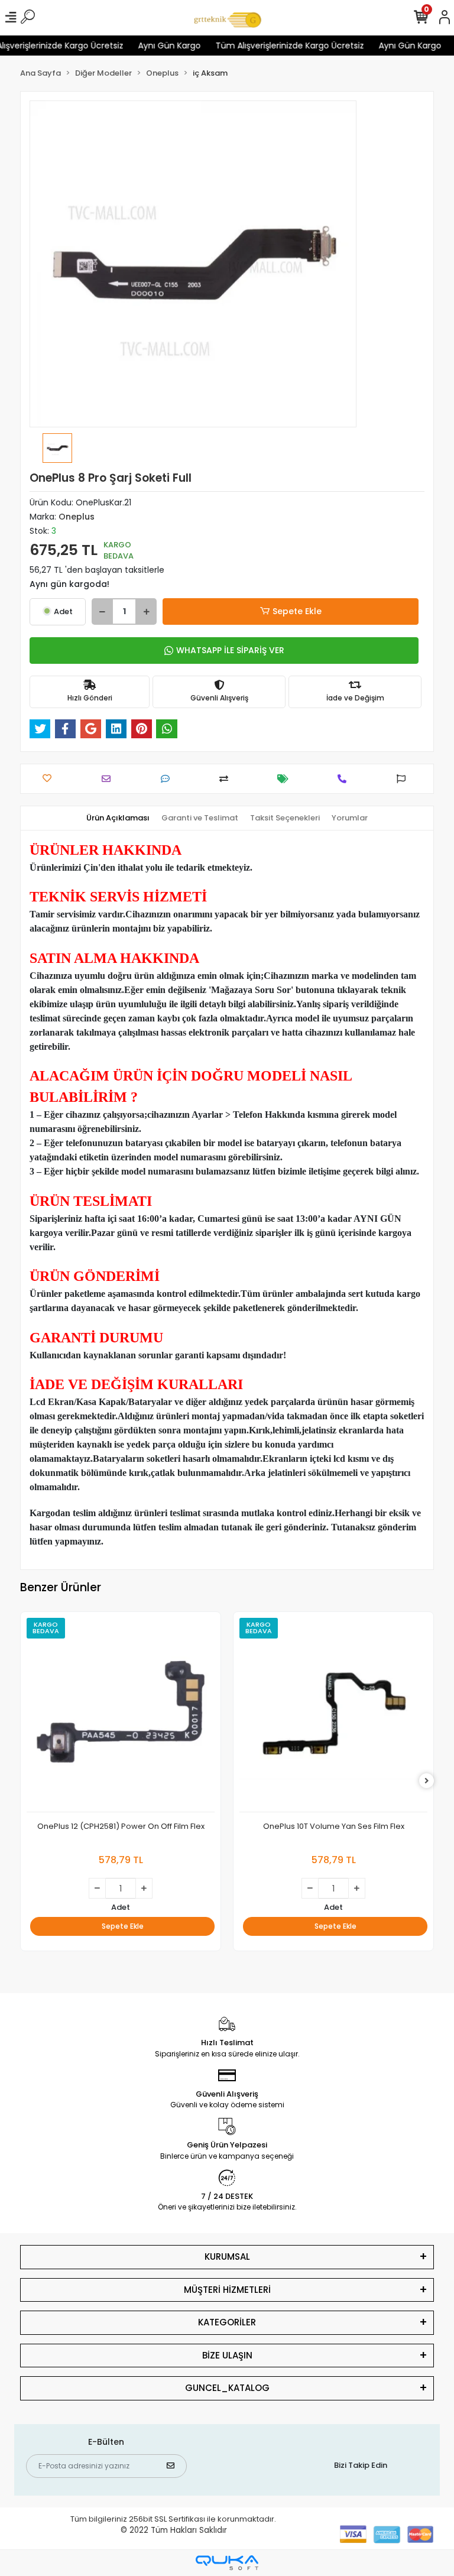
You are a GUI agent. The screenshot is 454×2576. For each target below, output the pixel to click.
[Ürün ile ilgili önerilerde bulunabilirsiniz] (404, 779)
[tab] (118, 818)
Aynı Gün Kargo (149, 46)
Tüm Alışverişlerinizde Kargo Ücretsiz (269, 46)
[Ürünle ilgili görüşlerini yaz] (168, 779)
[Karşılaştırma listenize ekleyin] (227, 779)
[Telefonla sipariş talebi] (345, 779)
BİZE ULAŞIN (227, 2355)
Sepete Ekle (297, 611)
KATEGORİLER (227, 2322)
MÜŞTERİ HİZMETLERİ (227, 2290)
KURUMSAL (227, 2257)
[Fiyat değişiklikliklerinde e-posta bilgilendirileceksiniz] (286, 779)
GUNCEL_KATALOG (227, 2388)
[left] (28, 1781)
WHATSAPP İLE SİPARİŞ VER (230, 650)
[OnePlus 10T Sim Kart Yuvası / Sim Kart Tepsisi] (333, 1715)
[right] (427, 1781)
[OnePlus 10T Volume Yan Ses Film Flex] (121, 1715)
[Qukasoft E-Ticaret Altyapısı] (227, 2563)
